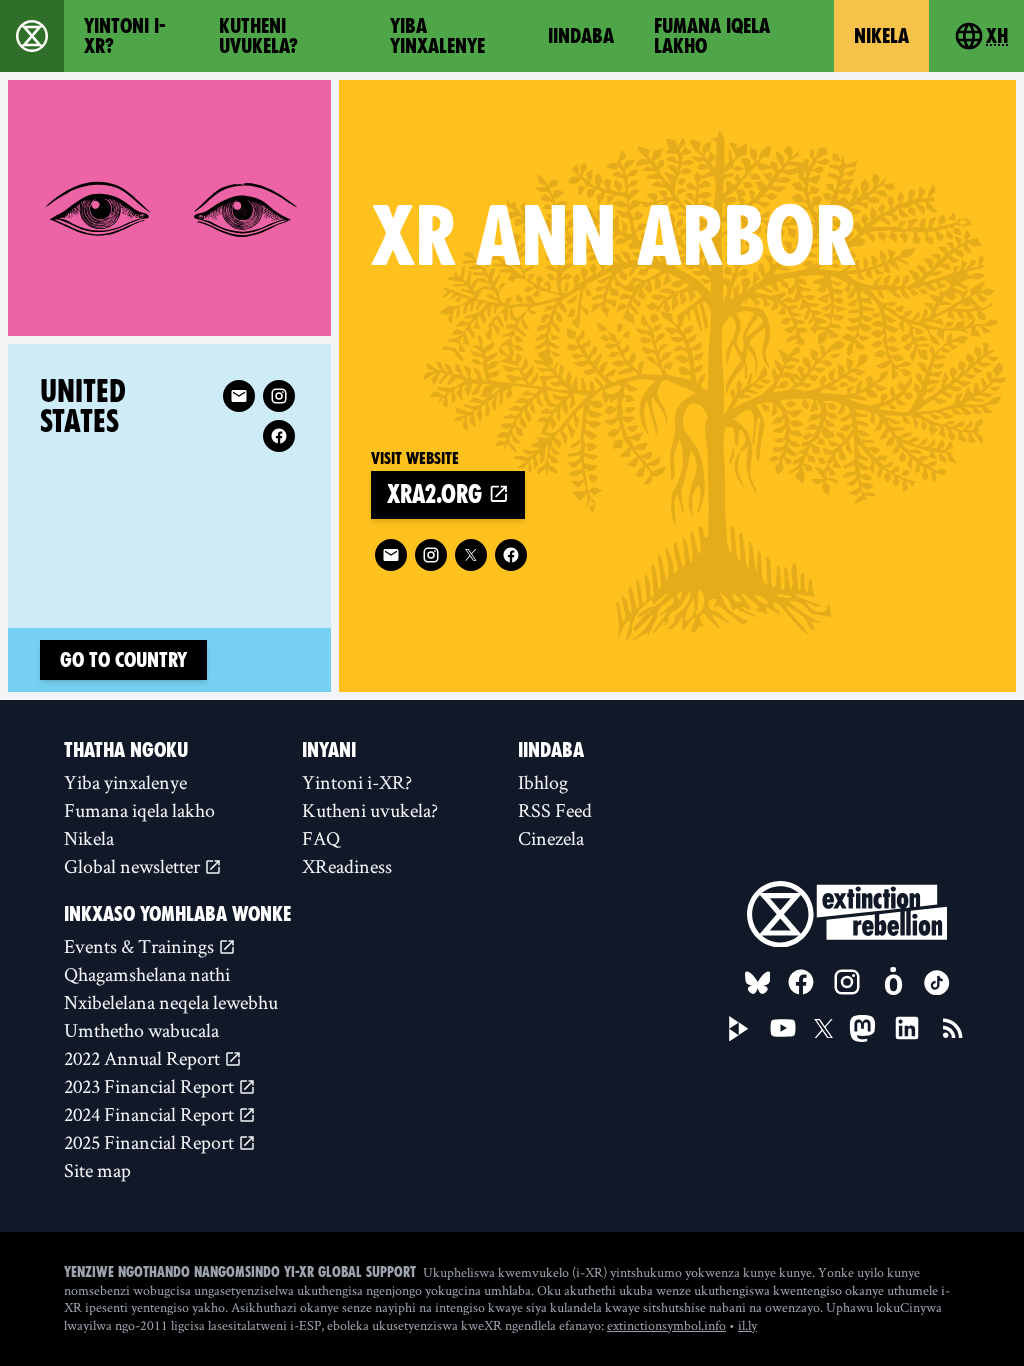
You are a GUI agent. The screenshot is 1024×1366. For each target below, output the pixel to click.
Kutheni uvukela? (258, 36)
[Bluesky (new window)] (758, 983)
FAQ (321, 838)
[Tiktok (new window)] (937, 983)
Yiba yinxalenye (437, 36)
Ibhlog (543, 782)
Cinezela (551, 838)
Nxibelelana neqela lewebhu (171, 1002)
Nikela (881, 36)
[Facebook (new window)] (511, 555)
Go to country (123, 660)
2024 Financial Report (151, 1114)
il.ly (747, 1325)
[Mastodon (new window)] (862, 1028)
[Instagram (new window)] (431, 555)
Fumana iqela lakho (712, 36)
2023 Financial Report (151, 1086)
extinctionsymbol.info (666, 1325)
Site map (97, 1170)
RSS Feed (555, 810)
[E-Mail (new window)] (391, 555)
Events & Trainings (141, 946)
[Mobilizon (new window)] (893, 982)
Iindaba (581, 36)
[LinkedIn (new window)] (907, 1028)
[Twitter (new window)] (471, 555)
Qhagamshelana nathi (147, 974)
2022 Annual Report (144, 1058)
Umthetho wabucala (141, 1030)
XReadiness (347, 866)
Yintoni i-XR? (125, 36)
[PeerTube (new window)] (739, 1029)
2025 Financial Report (151, 1142)
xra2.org (437, 494)
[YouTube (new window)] (783, 1028)
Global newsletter (134, 866)
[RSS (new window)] (953, 1028)
